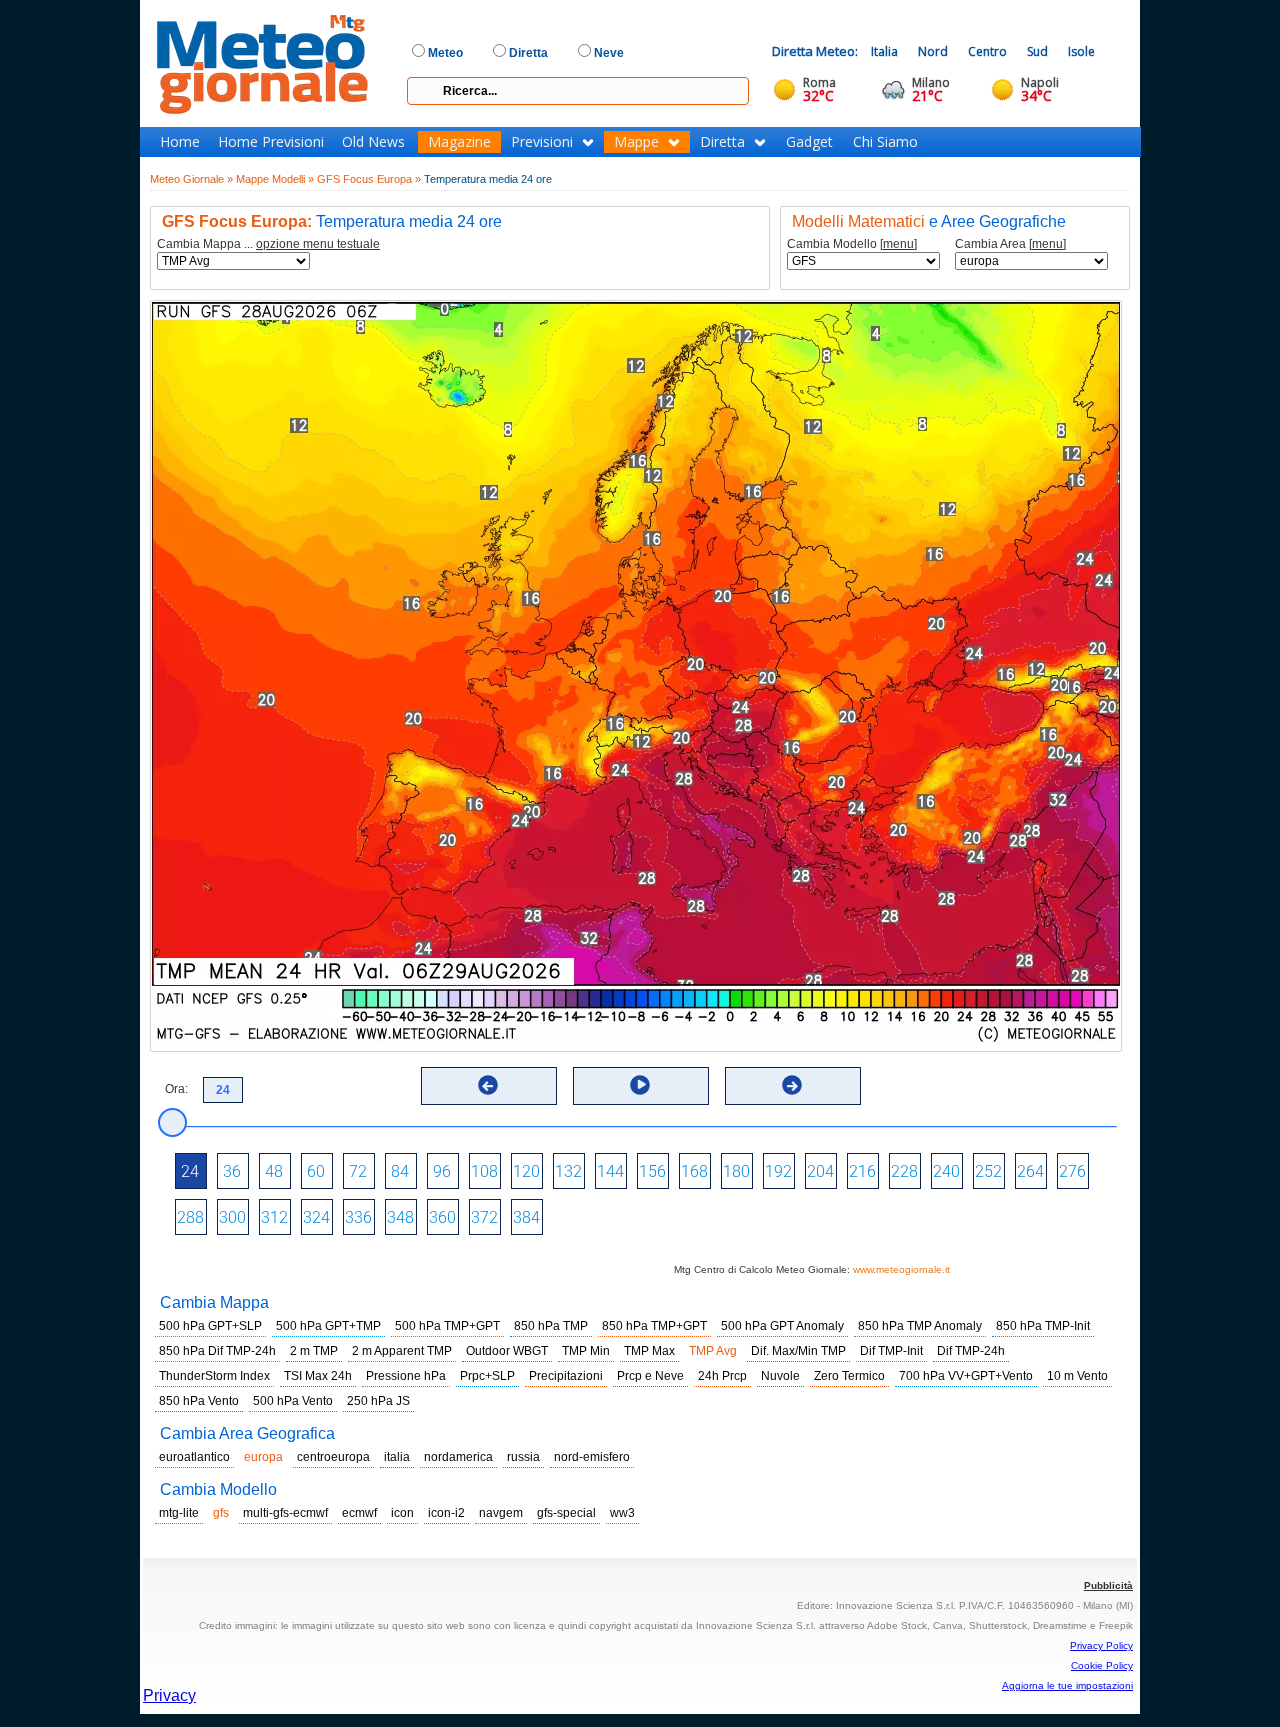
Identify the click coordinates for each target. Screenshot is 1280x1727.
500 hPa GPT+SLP (210, 1326)
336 (358, 1217)
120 (526, 1171)
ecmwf (359, 1513)
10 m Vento (1077, 1376)
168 (694, 1171)
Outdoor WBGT (507, 1351)
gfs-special (566, 1513)
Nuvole (780, 1376)
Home (180, 142)
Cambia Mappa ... (268, 244)
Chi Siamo (885, 142)
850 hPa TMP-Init (1043, 1326)
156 (652, 1171)
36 (232, 1171)
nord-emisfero (592, 1457)
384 (526, 1217)
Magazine (459, 142)
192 (778, 1171)
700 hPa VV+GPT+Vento (966, 1376)
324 (316, 1217)
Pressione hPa (406, 1376)
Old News (373, 142)
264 (1030, 1171)
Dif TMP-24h (971, 1351)
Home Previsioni (271, 142)
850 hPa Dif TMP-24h (217, 1351)
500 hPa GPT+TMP (328, 1326)
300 (232, 1217)
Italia (884, 51)
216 (862, 1171)
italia (397, 1457)
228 (904, 1171)
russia (523, 1457)
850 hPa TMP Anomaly (920, 1326)
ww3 (622, 1513)
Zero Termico (849, 1376)
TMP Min (586, 1351)
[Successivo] (792, 1085)
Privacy (169, 1695)
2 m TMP (314, 1351)
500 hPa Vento (293, 1401)
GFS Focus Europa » (369, 179)
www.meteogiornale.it (901, 1269)
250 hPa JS (378, 1401)
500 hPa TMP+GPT (447, 1326)
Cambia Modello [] (852, 244)
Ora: (176, 1089)
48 (274, 1171)
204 (820, 1171)
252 (988, 1171)
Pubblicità (1108, 1585)
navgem (501, 1513)
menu (898, 244)
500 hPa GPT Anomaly (782, 1326)
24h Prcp (722, 1376)
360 (442, 1217)
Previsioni (542, 142)
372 (484, 1217)
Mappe (636, 142)
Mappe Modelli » (275, 179)
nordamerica (458, 1457)
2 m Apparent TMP (402, 1351)
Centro (987, 51)
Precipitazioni (566, 1376)
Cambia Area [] (1010, 244)
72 (358, 1171)
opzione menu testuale (318, 244)
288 (190, 1217)
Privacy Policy (1101, 1645)
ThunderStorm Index (214, 1376)
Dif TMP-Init (891, 1351)
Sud (1037, 51)
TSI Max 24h (318, 1376)
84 (400, 1171)
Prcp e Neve (650, 1376)
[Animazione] (640, 1085)
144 (610, 1171)
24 (190, 1171)
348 (400, 1217)
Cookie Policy (1102, 1665)
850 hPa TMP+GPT (654, 1326)
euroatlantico (194, 1457)
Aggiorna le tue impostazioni (1067, 1685)
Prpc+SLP (487, 1376)
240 (946, 1171)
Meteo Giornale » (191, 179)
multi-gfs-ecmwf (285, 1513)
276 (1072, 1171)
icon (402, 1513)
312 (274, 1217)
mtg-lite (179, 1513)
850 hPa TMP (551, 1326)
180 (736, 1171)
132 (568, 1171)
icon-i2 (446, 1513)
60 (316, 1171)
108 (484, 1171)
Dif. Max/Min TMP (798, 1351)
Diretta (722, 142)
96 (442, 1171)
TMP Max (649, 1351)
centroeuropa (333, 1457)
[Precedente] (488, 1085)
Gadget (809, 142)
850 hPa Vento (199, 1401)
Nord (933, 51)
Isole (1081, 51)
